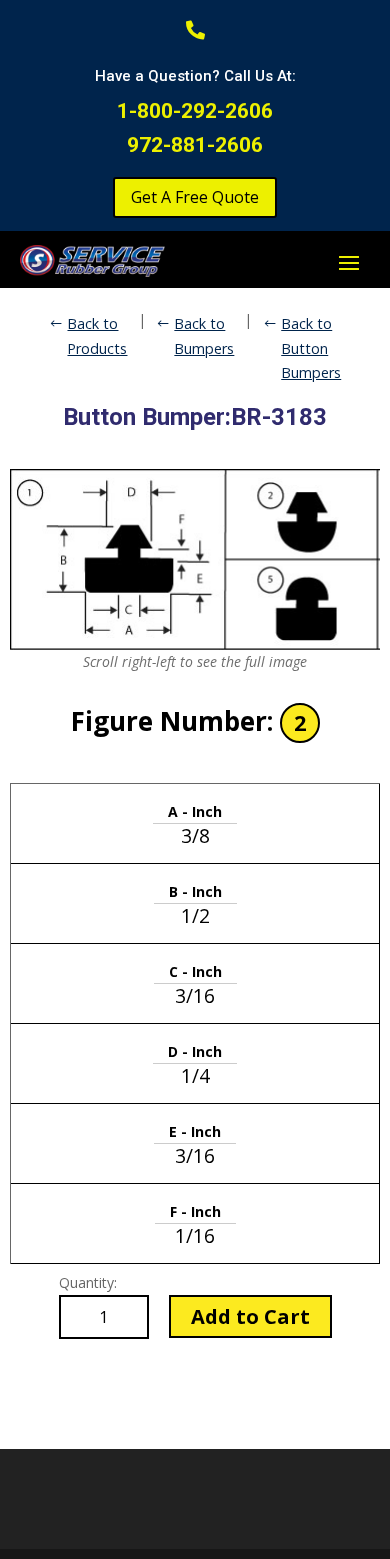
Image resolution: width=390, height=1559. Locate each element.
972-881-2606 (195, 145)
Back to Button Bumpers (311, 348)
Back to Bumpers (204, 335)
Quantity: (88, 1282)
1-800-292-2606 (195, 111)
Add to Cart (250, 1316)
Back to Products (97, 335)
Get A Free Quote (195, 197)
